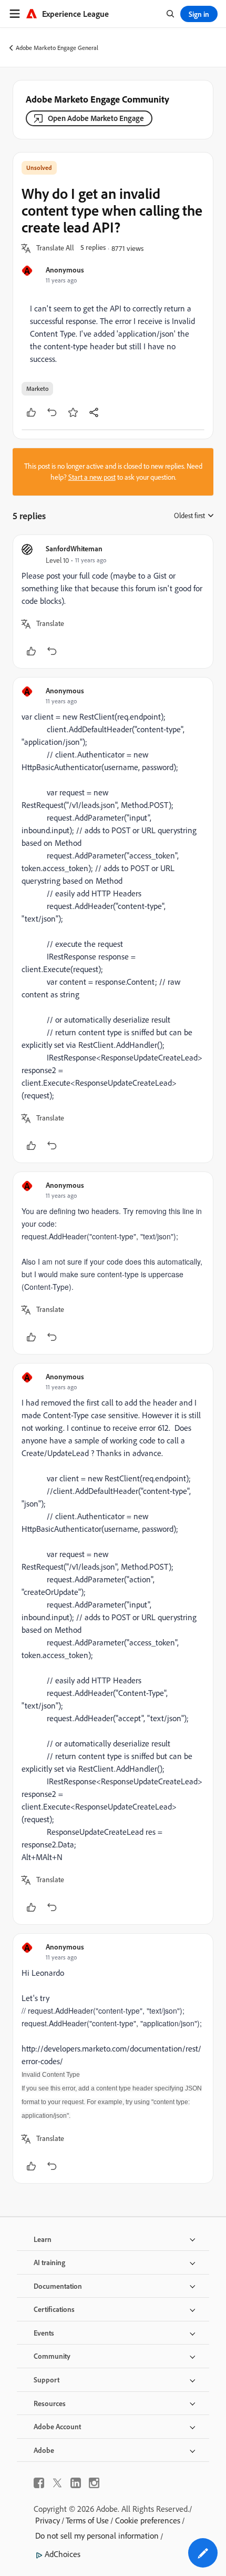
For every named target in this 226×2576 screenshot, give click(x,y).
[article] (113, 602)
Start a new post (92, 477)
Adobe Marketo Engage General (57, 48)
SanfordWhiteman (74, 548)
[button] (55, 248)
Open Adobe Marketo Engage (96, 118)
